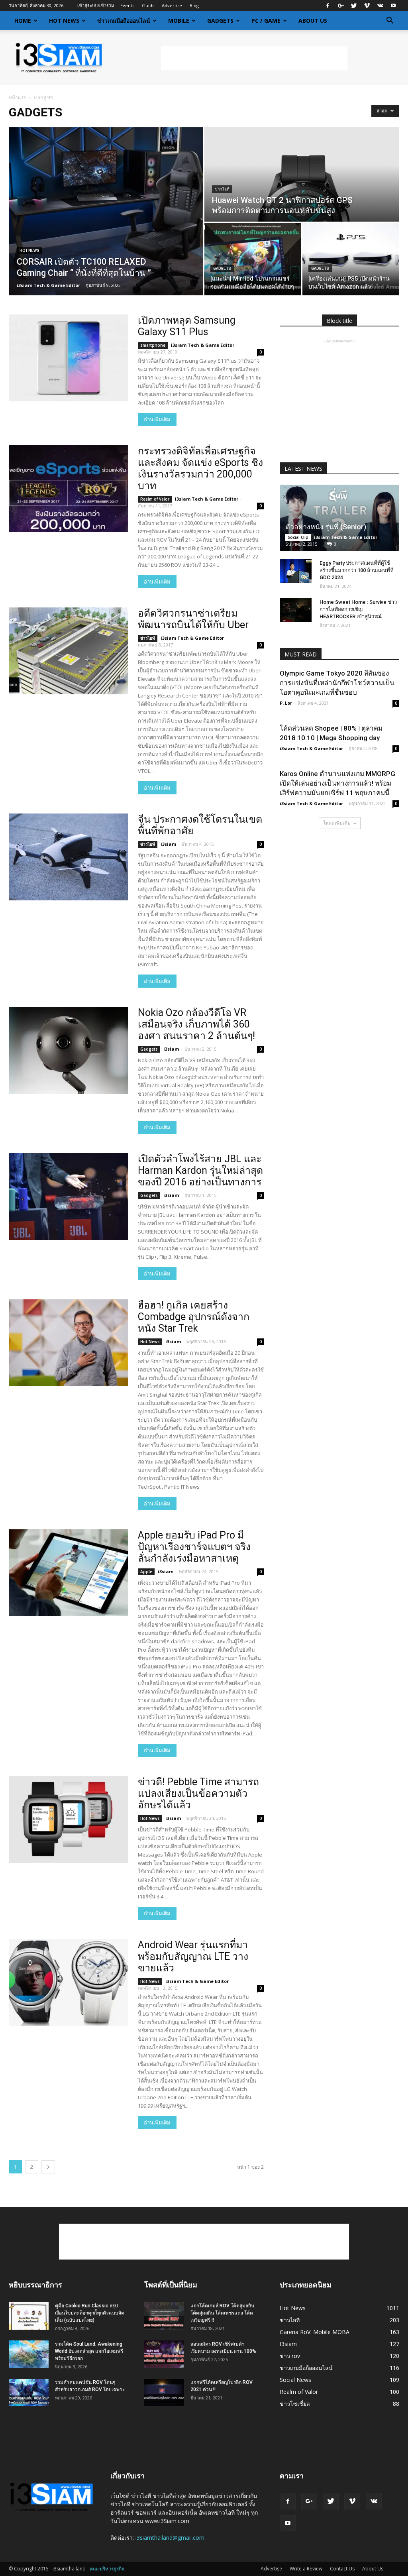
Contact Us (342, 2569)
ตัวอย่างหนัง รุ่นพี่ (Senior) (326, 527)
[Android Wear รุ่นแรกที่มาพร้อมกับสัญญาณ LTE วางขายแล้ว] (69, 1983)
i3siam (168, 844)
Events (127, 5)
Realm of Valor (155, 499)
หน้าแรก (18, 97)
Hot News (64, 21)
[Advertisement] (254, 58)
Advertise (172, 5)
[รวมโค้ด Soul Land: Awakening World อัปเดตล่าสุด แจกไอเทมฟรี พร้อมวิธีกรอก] (29, 2354)
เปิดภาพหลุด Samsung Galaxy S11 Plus (187, 326)
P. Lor (286, 703)
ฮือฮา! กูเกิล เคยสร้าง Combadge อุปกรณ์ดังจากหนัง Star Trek (194, 1317)
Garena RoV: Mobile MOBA (315, 2332)
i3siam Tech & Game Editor (48, 285)
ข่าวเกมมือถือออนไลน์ (124, 21)
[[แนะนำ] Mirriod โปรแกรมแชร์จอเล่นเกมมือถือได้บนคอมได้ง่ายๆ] (253, 259)
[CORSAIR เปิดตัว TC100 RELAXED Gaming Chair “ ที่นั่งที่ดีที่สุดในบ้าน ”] (106, 211)
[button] (390, 21)
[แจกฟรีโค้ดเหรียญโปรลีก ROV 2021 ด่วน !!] (164, 2392)
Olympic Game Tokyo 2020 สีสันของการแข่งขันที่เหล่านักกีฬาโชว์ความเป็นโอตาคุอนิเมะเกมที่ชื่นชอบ (337, 683)
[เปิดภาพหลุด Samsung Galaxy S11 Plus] (69, 358)
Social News (295, 2380)
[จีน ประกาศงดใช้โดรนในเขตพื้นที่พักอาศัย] (69, 857)
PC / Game (266, 21)
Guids (148, 5)
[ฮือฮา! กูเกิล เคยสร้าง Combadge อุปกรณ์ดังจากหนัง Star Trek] (69, 1343)
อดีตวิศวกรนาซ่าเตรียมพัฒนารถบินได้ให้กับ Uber (193, 619)
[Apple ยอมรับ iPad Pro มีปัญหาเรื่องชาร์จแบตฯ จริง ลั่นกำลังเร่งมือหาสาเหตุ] (69, 1573)
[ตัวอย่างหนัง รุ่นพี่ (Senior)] (339, 518)
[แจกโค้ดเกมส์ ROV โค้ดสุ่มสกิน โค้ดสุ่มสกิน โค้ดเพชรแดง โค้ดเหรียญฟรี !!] (164, 2316)
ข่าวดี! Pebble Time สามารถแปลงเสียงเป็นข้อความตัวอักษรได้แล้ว (198, 1793)
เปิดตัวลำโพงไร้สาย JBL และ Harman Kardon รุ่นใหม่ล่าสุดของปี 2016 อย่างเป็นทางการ (200, 1170)
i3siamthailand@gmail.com (170, 2538)
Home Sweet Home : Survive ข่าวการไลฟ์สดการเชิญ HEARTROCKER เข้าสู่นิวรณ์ (358, 609)
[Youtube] (393, 6)
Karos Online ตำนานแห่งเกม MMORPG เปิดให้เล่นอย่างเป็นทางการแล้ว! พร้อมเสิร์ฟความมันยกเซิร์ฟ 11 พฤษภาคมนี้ (337, 783)
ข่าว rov (290, 2356)
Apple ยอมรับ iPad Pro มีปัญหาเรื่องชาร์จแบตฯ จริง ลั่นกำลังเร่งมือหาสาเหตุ (194, 1547)
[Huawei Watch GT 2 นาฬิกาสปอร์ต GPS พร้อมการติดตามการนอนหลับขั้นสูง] (302, 175)
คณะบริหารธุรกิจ (107, 2569)
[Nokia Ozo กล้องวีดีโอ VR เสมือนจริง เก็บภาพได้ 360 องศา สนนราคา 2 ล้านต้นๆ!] (69, 1050)
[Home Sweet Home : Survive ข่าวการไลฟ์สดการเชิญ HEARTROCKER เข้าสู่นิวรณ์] (296, 610)
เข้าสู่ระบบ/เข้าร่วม (96, 5)
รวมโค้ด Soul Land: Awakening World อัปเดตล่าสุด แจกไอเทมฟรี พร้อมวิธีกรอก (89, 2351)
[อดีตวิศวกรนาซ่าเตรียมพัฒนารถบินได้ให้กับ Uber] (69, 651)
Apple (146, 1572)
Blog (194, 5)
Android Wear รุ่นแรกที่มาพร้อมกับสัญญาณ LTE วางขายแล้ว (193, 1956)
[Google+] (341, 6)
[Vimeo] (367, 6)
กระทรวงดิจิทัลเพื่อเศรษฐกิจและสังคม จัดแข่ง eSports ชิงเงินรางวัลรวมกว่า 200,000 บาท (200, 468)
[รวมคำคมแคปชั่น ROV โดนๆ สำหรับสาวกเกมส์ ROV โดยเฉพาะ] (29, 2392)
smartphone (153, 345)
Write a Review (306, 2569)
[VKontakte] (380, 6)
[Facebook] (328, 6)
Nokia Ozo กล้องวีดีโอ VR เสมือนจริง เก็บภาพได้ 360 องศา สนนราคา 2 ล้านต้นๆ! (196, 1024)
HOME (23, 21)
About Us (313, 21)
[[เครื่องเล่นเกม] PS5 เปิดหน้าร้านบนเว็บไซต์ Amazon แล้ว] (351, 259)
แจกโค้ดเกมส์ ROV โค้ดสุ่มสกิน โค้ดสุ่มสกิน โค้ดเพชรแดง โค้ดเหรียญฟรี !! (222, 2313)
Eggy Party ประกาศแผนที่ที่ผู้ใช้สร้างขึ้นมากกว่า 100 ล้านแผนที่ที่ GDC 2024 (357, 570)
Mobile (179, 21)
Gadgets (220, 21)
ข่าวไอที (222, 189)
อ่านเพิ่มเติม (157, 420)
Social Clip (298, 537)
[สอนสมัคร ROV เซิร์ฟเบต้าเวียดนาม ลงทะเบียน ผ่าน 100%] (164, 2354)
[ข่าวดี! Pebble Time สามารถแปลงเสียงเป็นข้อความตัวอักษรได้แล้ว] (69, 1820)
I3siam (288, 2344)
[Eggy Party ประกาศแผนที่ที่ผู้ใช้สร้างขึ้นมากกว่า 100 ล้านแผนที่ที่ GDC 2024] (296, 571)
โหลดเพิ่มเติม (337, 823)
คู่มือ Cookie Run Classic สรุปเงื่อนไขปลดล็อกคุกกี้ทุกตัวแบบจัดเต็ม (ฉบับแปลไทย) (90, 2313)
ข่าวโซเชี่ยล (295, 2404)
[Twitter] (354, 6)
